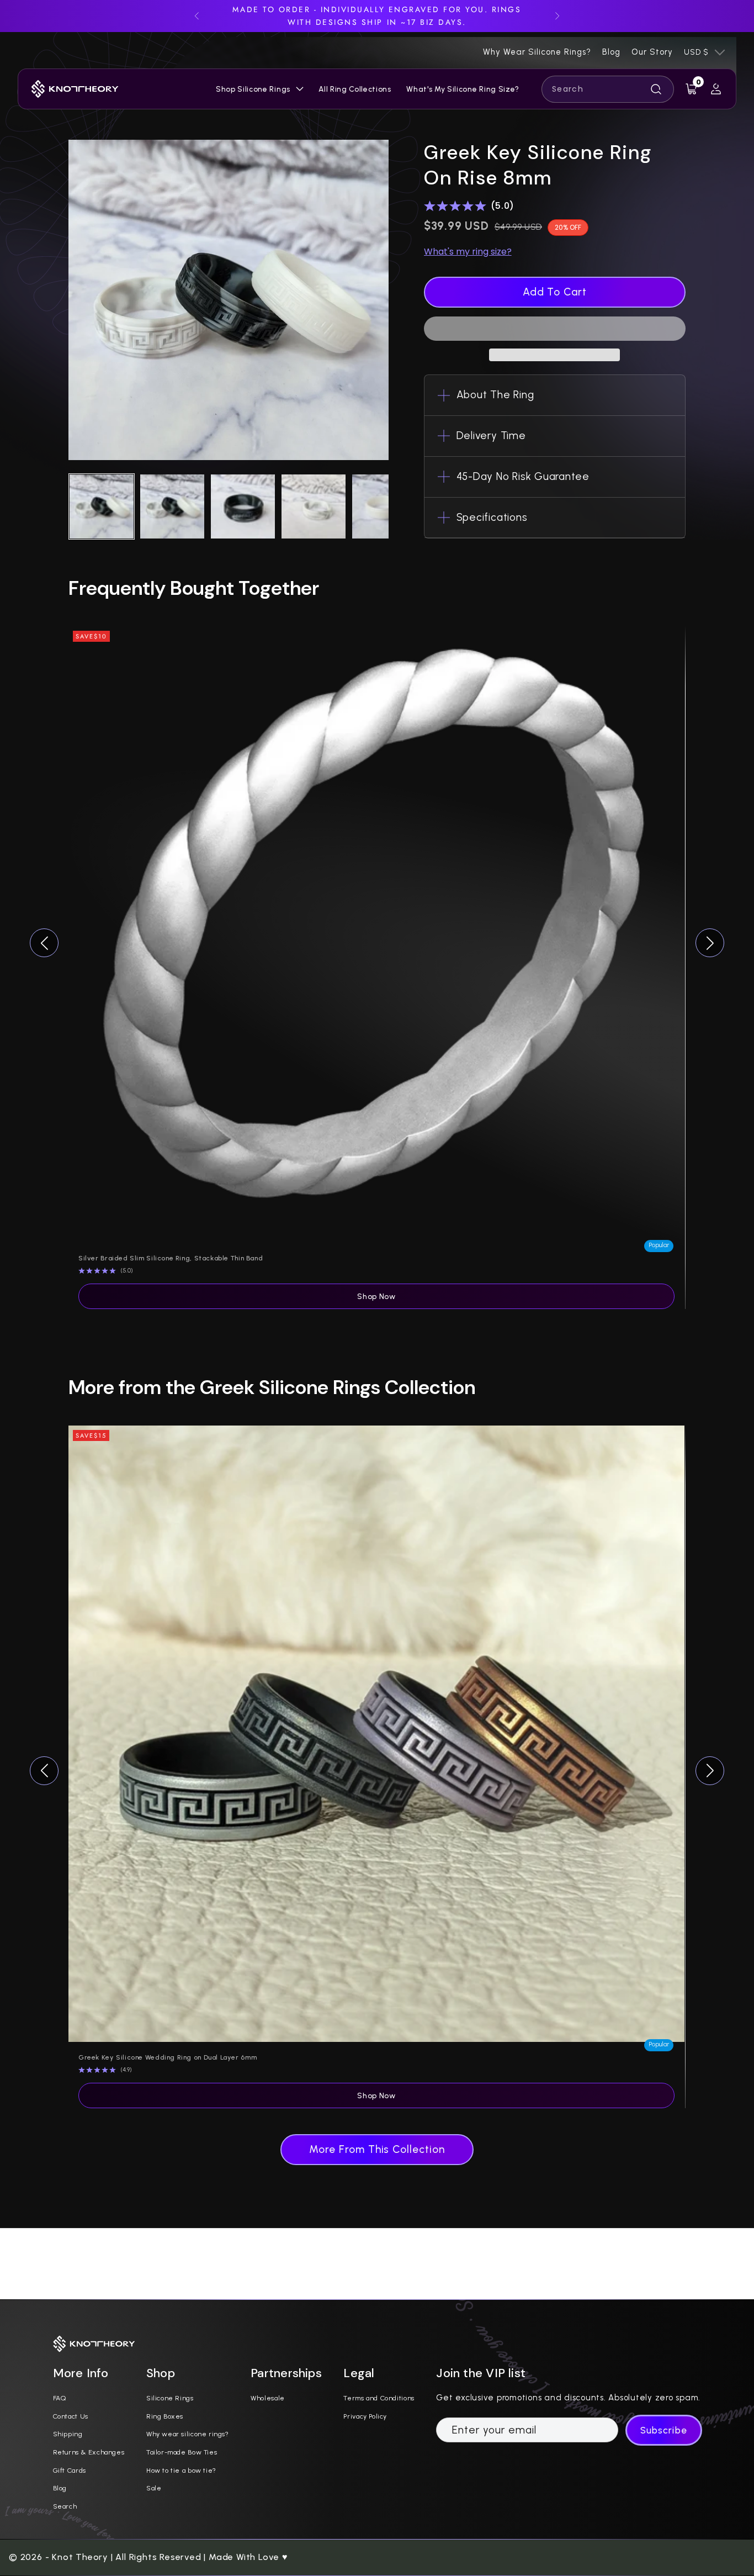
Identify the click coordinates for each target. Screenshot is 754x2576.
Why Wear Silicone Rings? (537, 52)
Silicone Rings (170, 2398)
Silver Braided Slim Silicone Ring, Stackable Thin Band (171, 1258)
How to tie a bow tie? (181, 2470)
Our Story (652, 52)
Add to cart (555, 292)
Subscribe (663, 2430)
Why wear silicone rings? (188, 2434)
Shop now (376, 1296)
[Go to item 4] (314, 506)
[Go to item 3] (243, 506)
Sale (154, 2488)
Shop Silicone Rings (253, 89)
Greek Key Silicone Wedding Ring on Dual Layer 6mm (168, 2057)
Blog (611, 52)
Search (65, 2506)
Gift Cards (70, 2470)
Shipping (68, 2434)
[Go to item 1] (102, 506)
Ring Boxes (165, 2416)
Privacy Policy (365, 2416)
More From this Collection (377, 2149)
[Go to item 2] (172, 506)
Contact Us (71, 2416)
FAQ (60, 2398)
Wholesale (268, 2398)
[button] (555, 329)
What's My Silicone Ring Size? (463, 89)
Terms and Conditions (379, 2398)
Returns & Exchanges (89, 2452)
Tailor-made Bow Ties (182, 2452)
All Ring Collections (355, 89)
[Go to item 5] (384, 506)
